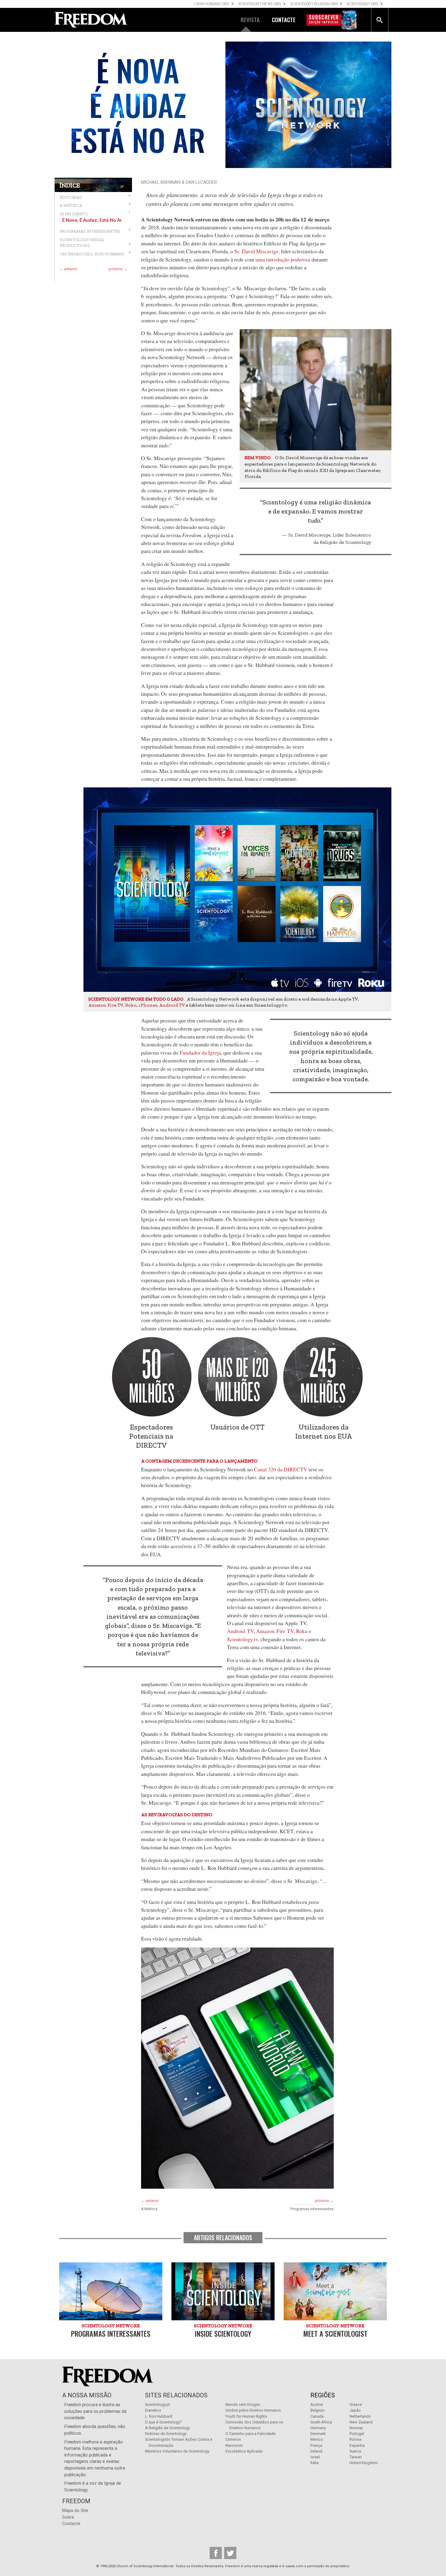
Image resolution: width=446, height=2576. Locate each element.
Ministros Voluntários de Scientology (177, 2451)
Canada (317, 2416)
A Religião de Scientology (167, 2428)
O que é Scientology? (163, 2422)
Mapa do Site (75, 2511)
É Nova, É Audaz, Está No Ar (92, 220)
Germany (318, 2428)
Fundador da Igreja (200, 1052)
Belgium (318, 2410)
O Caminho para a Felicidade (250, 2434)
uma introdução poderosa (283, 259)
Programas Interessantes (312, 2209)
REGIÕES (323, 2395)
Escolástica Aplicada (244, 2451)
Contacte (71, 2524)
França (316, 2445)
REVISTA (250, 20)
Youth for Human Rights (246, 2416)
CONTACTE (284, 20)
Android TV (172, 1005)
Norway (356, 2428)
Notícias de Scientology (166, 2434)
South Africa (321, 2422)
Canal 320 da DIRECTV (281, 1469)
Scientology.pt (157, 2404)
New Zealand (361, 2422)
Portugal (357, 2434)
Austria (317, 2404)
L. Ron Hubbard (159, 2416)
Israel (315, 2457)
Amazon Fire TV (106, 1005)
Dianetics (153, 2410)
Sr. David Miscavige (256, 251)
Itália (314, 2463)
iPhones (148, 1005)
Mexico (317, 2439)
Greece (356, 2404)
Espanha (357, 2445)
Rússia (355, 2439)
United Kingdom (364, 2463)
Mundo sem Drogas (243, 2404)
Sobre (68, 2517)
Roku (131, 1005)
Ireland (316, 2451)
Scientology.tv (242, 1639)
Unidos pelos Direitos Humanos (253, 2410)
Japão (355, 2410)
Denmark (318, 2434)
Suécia (355, 2451)
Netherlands (360, 2416)
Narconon (234, 2445)
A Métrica (149, 2209)
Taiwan (356, 2457)
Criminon (233, 2439)
